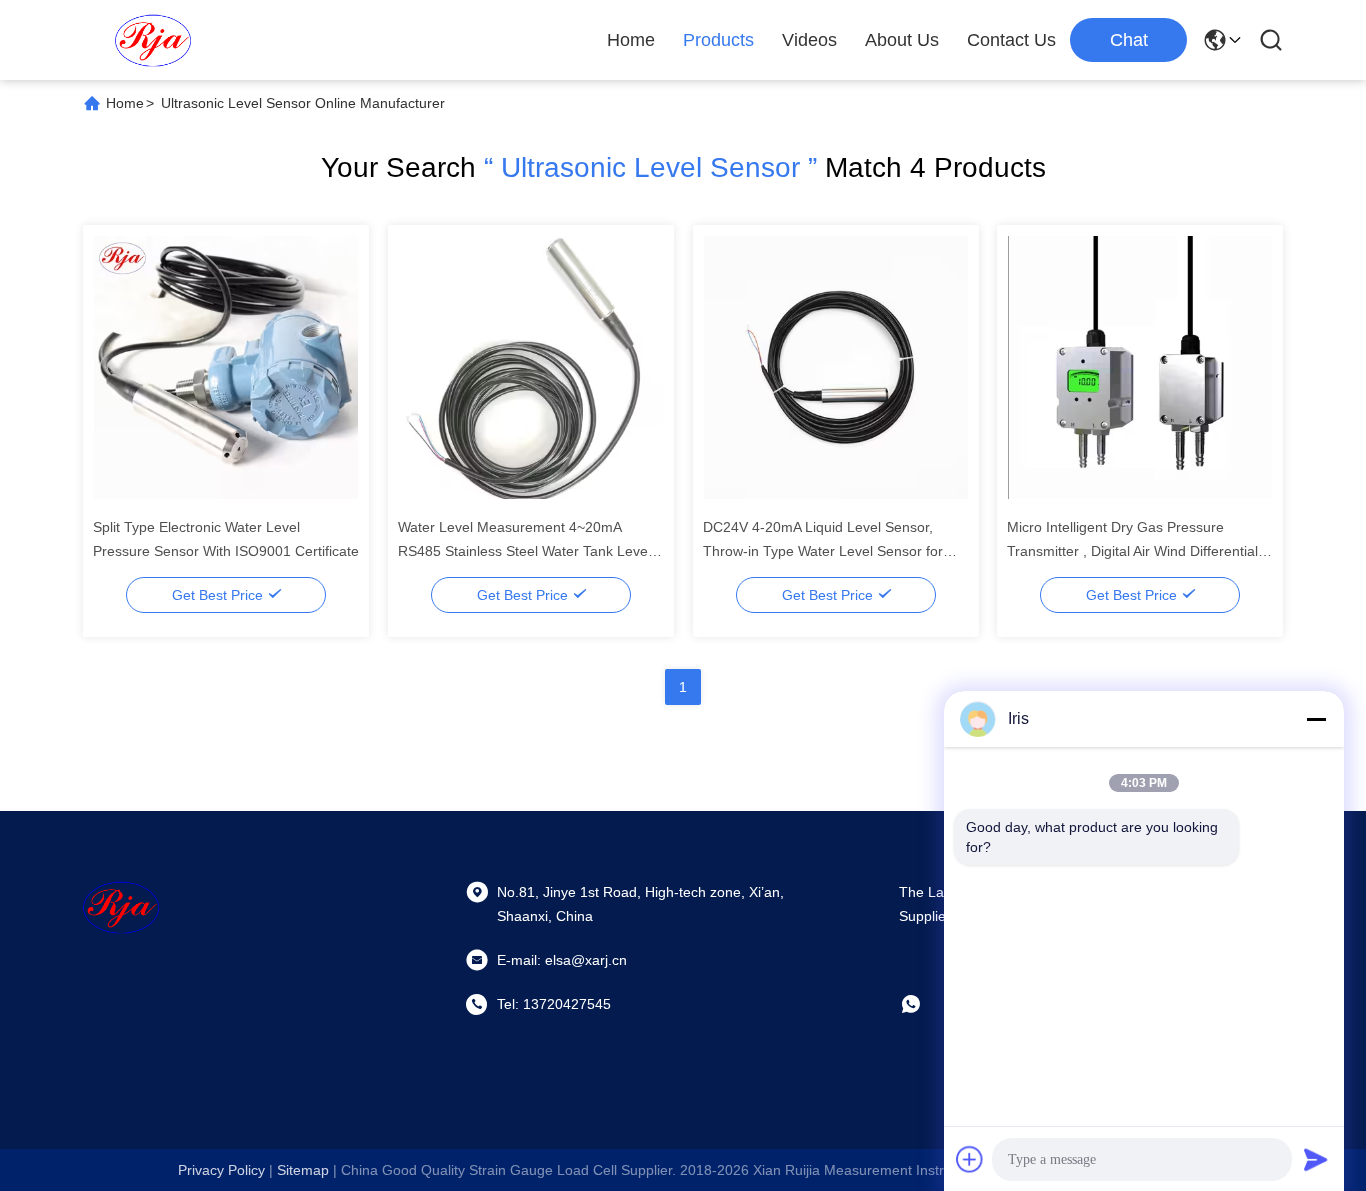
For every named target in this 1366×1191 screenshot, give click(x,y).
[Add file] (970, 1159)
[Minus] (1316, 719)
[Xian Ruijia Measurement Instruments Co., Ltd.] (153, 40)
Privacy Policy (221, 1170)
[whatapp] (925, 1004)
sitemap (303, 1170)
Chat (1129, 40)
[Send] (1316, 1159)
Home (631, 40)
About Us (902, 40)
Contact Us (1011, 40)
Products (718, 40)
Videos (809, 40)
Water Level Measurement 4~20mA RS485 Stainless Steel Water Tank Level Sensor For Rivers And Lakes (524, 551)
